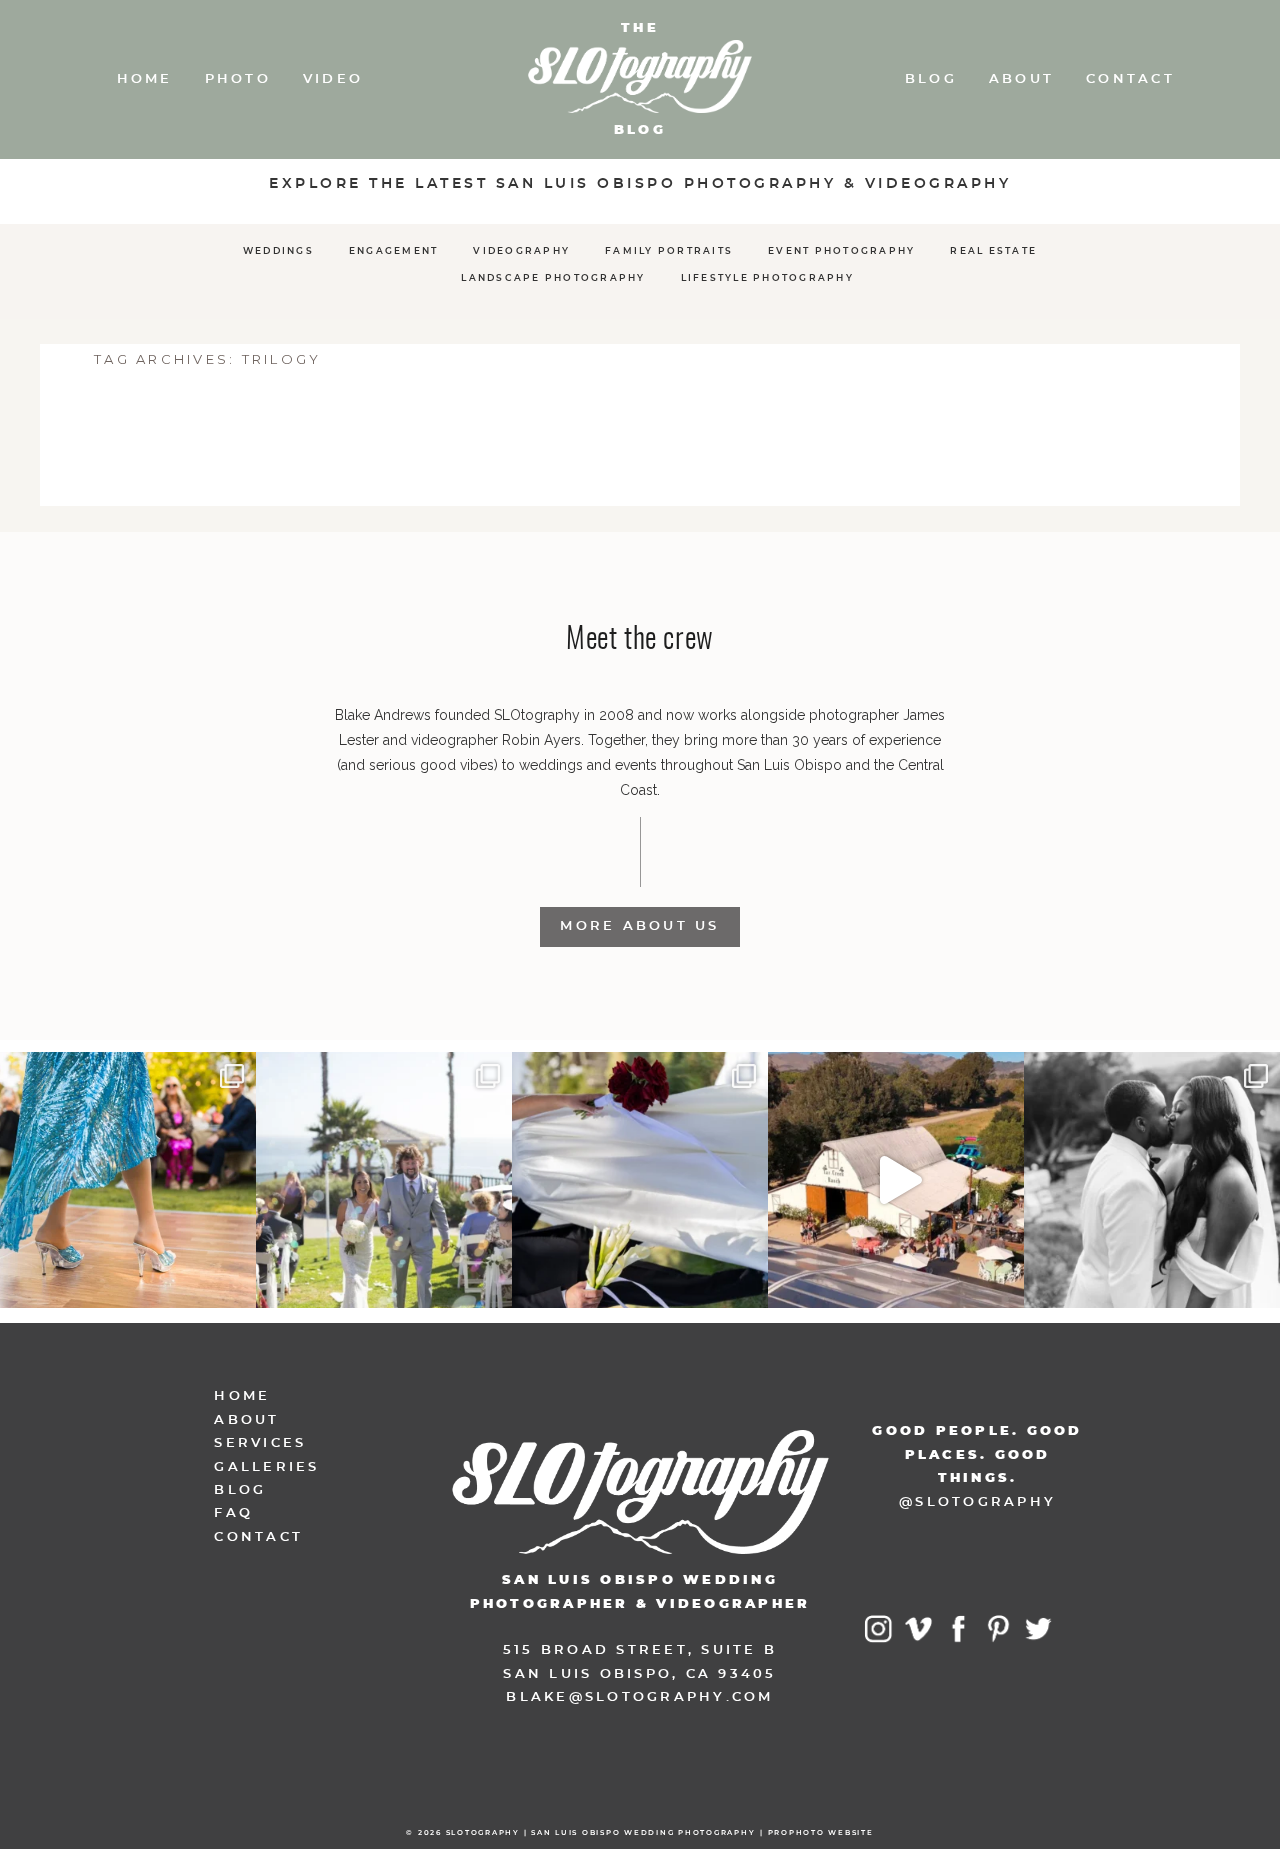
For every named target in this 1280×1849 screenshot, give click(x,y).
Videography (521, 251)
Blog (931, 79)
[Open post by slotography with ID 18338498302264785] (384, 1180)
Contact (1130, 79)
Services (260, 1443)
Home (145, 79)
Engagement (394, 251)
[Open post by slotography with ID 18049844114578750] (896, 1180)
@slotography (977, 1502)
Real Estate (993, 251)
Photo (238, 79)
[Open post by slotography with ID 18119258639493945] (128, 1180)
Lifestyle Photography (767, 278)
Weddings (278, 251)
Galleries (266, 1467)
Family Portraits (669, 251)
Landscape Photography (553, 278)
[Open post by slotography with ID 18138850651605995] (640, 1180)
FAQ (233, 1513)
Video (333, 79)
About (1021, 79)
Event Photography (841, 251)
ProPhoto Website (821, 1832)
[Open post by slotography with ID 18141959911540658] (1152, 1180)
